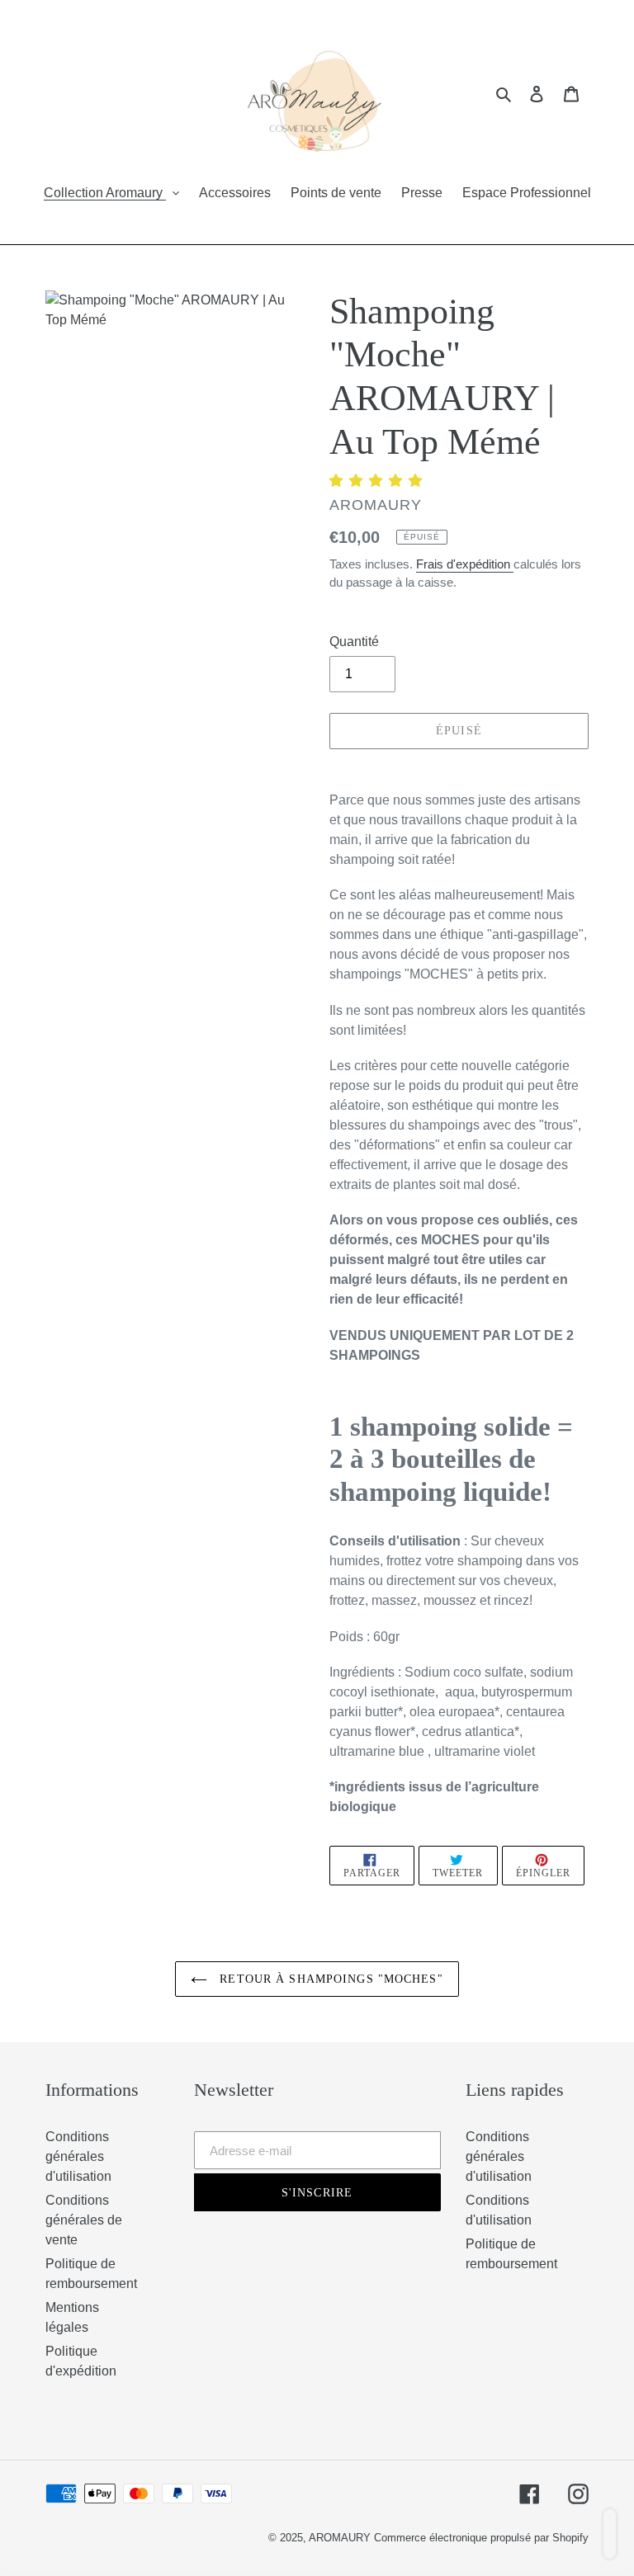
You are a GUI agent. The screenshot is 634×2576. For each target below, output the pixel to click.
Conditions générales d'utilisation (78, 2156)
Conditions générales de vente (84, 2220)
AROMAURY (341, 2538)
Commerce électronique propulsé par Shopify (481, 2538)
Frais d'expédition (465, 564)
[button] (377, 481)
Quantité (354, 642)
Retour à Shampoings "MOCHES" (329, 1979)
